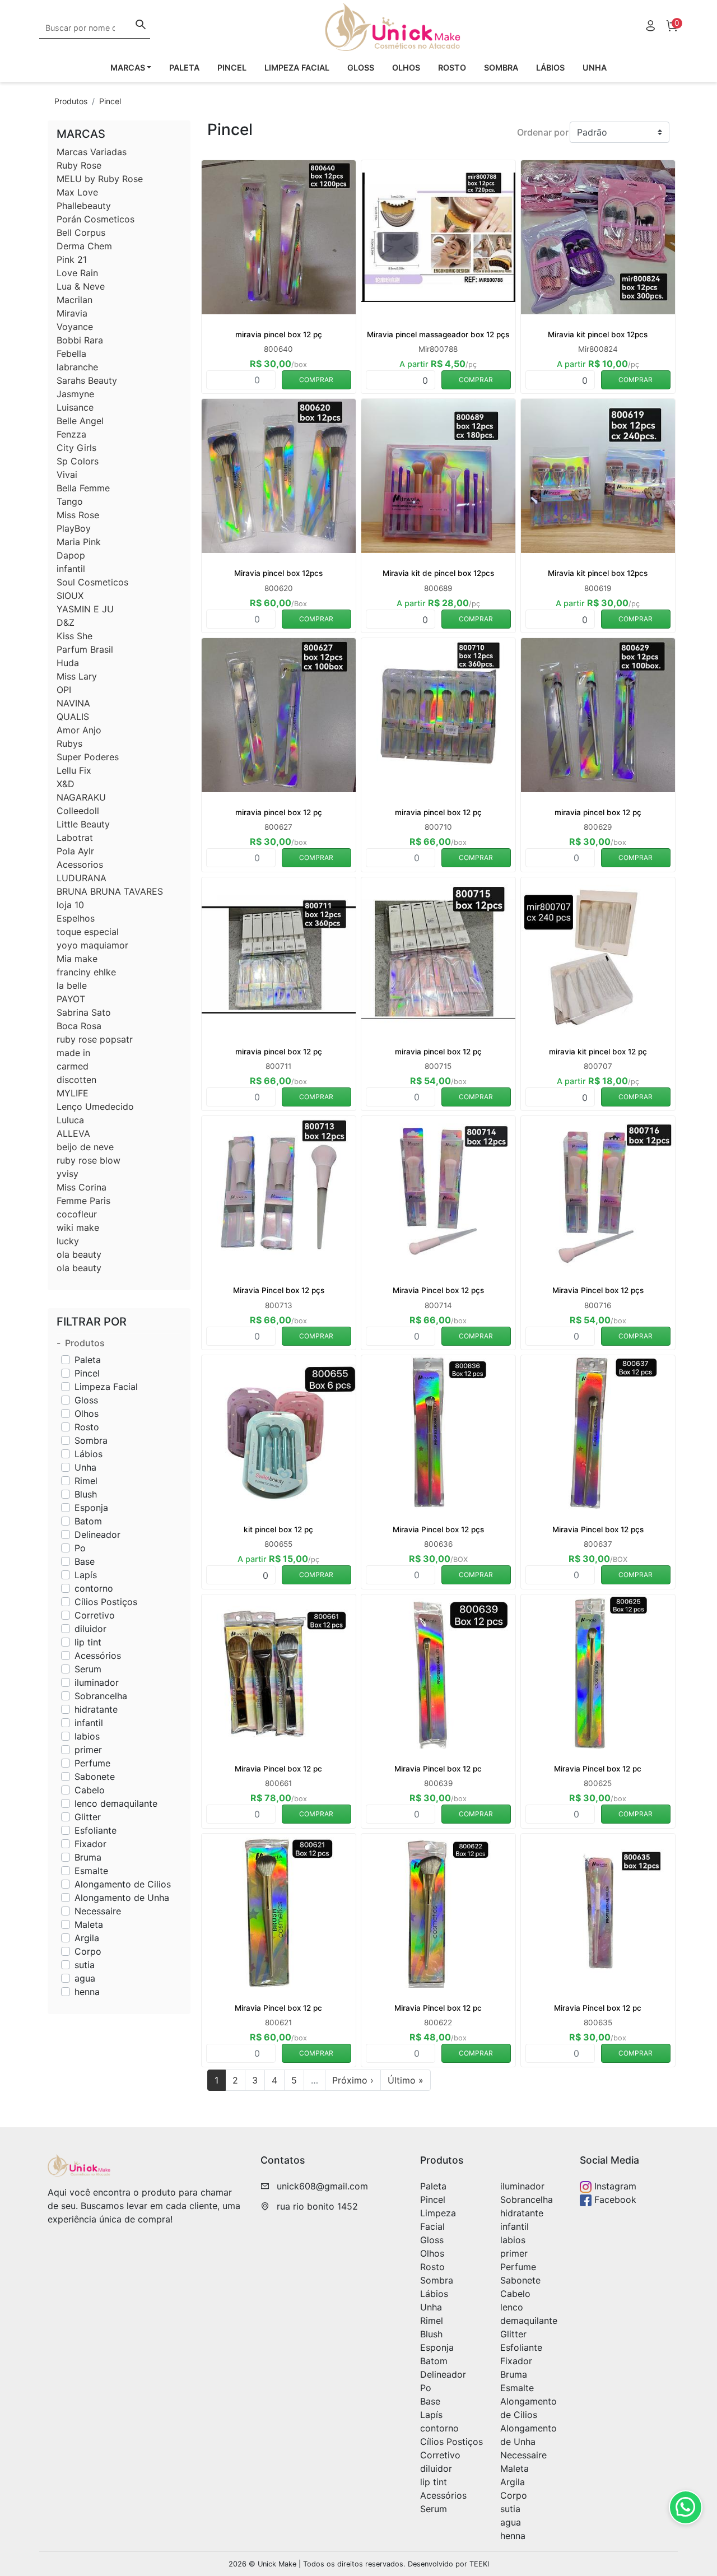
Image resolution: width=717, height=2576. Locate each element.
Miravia (72, 313)
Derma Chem (84, 246)
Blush (86, 1494)
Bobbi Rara (80, 340)
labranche (77, 367)
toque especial (88, 932)
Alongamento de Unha (122, 1898)
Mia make (77, 959)
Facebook (614, 2200)
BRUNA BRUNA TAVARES (110, 891)
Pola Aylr (75, 851)
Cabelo (90, 1790)
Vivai (67, 475)
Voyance (75, 327)
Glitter (88, 1817)
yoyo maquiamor (92, 945)
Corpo (88, 1951)
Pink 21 (72, 259)
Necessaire (98, 1911)
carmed (73, 1066)
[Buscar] (141, 26)
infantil (71, 569)
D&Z (66, 622)
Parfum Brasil (85, 649)
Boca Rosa (79, 1026)
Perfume (92, 1763)
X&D (66, 784)
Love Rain (77, 273)
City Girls (76, 448)
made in (73, 1053)
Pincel (232, 68)
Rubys (69, 743)
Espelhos (76, 918)
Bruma (88, 1857)
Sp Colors (78, 461)
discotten (76, 1080)
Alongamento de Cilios (123, 1884)
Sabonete (95, 1777)
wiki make (78, 1227)
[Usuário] (650, 27)
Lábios (550, 68)
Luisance (75, 407)
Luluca (70, 1120)
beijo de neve (85, 1147)
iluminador (97, 1682)
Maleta (89, 1924)
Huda (68, 663)
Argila (87, 1938)
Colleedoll (78, 811)
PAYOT (71, 999)
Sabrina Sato (84, 1012)
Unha (595, 68)
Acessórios (98, 1656)
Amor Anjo (79, 730)
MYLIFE (73, 1093)
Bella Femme (83, 488)
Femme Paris (83, 1201)
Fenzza (71, 434)
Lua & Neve (81, 286)
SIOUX (70, 596)
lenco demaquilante (116, 1803)
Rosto (452, 68)
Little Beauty (83, 824)
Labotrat (75, 838)
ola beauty (79, 1254)
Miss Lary (77, 676)
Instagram (614, 2186)
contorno (94, 1588)
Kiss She (75, 636)
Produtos (71, 101)
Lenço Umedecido (95, 1106)
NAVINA (73, 703)
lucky (68, 1241)
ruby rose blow (89, 1160)
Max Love (77, 192)
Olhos (406, 68)
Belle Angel (80, 421)
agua (85, 1978)
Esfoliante (96, 1830)
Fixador (90, 1844)
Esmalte (91, 1871)
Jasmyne (75, 394)
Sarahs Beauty (87, 380)
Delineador (97, 1535)
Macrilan (75, 300)
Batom (88, 1521)
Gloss (361, 68)
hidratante (96, 1709)
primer (88, 1750)
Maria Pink (79, 542)
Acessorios (80, 864)
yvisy (67, 1174)
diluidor (90, 1629)
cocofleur (77, 1214)
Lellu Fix (74, 770)
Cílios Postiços (106, 1602)
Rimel (86, 1481)
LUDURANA (82, 878)
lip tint (88, 1642)
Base (85, 1561)
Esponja (91, 1508)
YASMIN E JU (85, 609)
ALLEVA (73, 1133)
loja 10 (70, 905)
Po (80, 1548)
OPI (64, 690)
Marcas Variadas (92, 152)
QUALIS (73, 717)
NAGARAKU (81, 797)
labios (87, 1736)
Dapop (71, 555)
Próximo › (353, 2080)
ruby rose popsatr (95, 1039)
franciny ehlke (86, 972)
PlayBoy (74, 528)
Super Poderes (88, 757)
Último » (406, 2080)
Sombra (501, 68)
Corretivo (95, 1615)
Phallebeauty (84, 206)
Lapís (86, 1575)
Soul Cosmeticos (92, 582)
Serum (88, 1669)
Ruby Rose (79, 165)
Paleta (184, 68)
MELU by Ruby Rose (100, 179)
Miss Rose (78, 515)
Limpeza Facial (297, 68)
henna (87, 1992)
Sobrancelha (101, 1696)
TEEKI (479, 2564)
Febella (71, 354)
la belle (72, 985)
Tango (70, 501)
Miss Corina (82, 1187)
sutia (85, 1965)
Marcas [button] (128, 68)
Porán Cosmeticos (96, 219)
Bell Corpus (81, 233)
